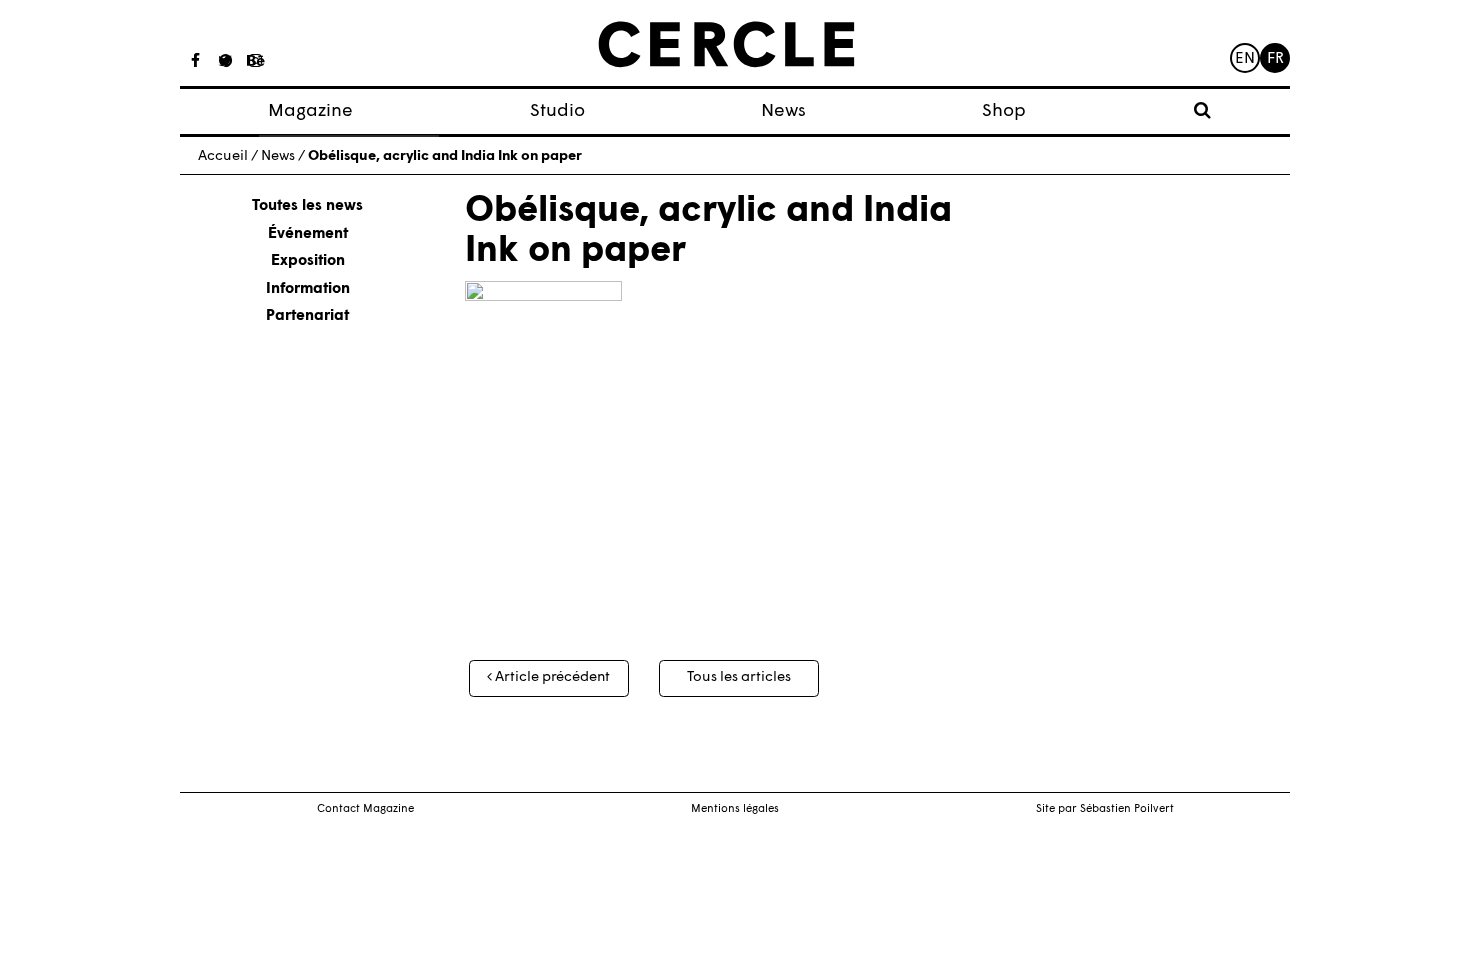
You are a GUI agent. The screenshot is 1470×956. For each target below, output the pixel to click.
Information (308, 289)
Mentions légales (735, 809)
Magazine (310, 111)
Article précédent (551, 677)
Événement (308, 234)
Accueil (223, 156)
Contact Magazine (365, 809)
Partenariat (307, 316)
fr (1275, 59)
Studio (557, 111)
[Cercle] (726, 45)
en (1245, 59)
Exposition (308, 261)
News (783, 111)
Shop (1004, 111)
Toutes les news (307, 206)
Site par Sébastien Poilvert (1105, 809)
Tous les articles (739, 677)
